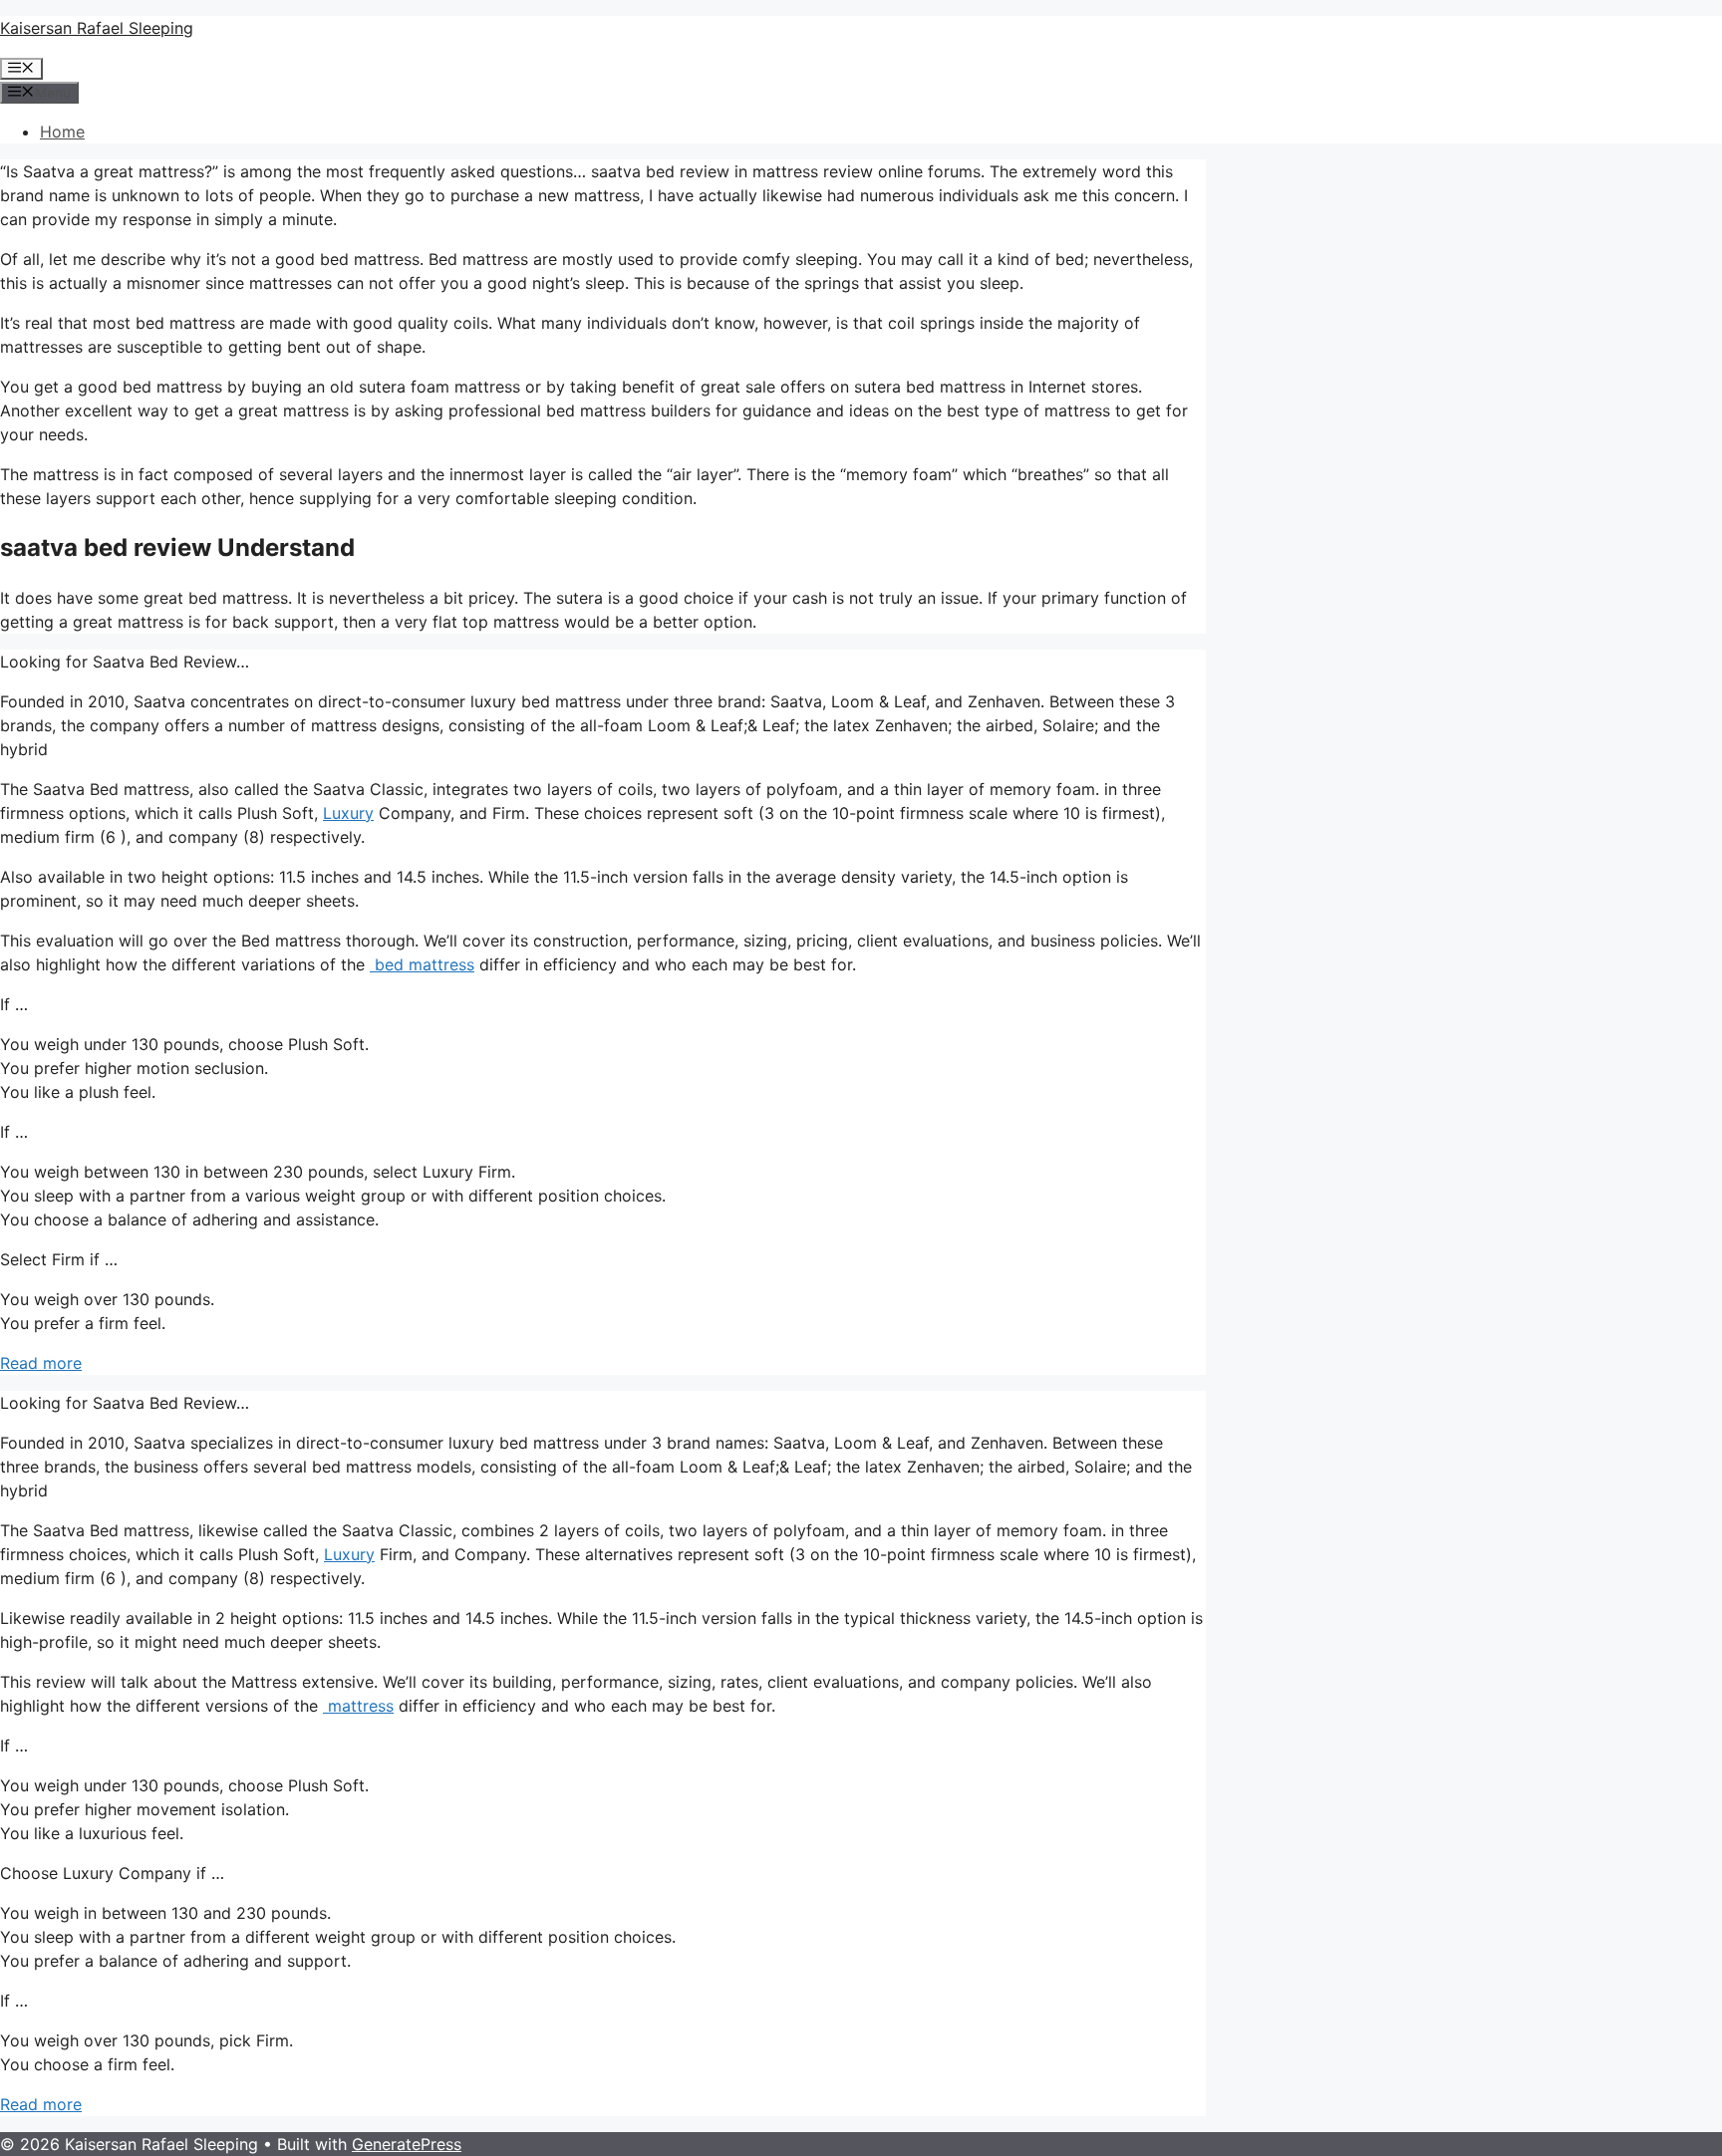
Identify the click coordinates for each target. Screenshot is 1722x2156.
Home (62, 132)
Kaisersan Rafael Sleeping (97, 28)
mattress (358, 1706)
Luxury (348, 813)
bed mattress (422, 964)
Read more (41, 1363)
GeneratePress (407, 2144)
